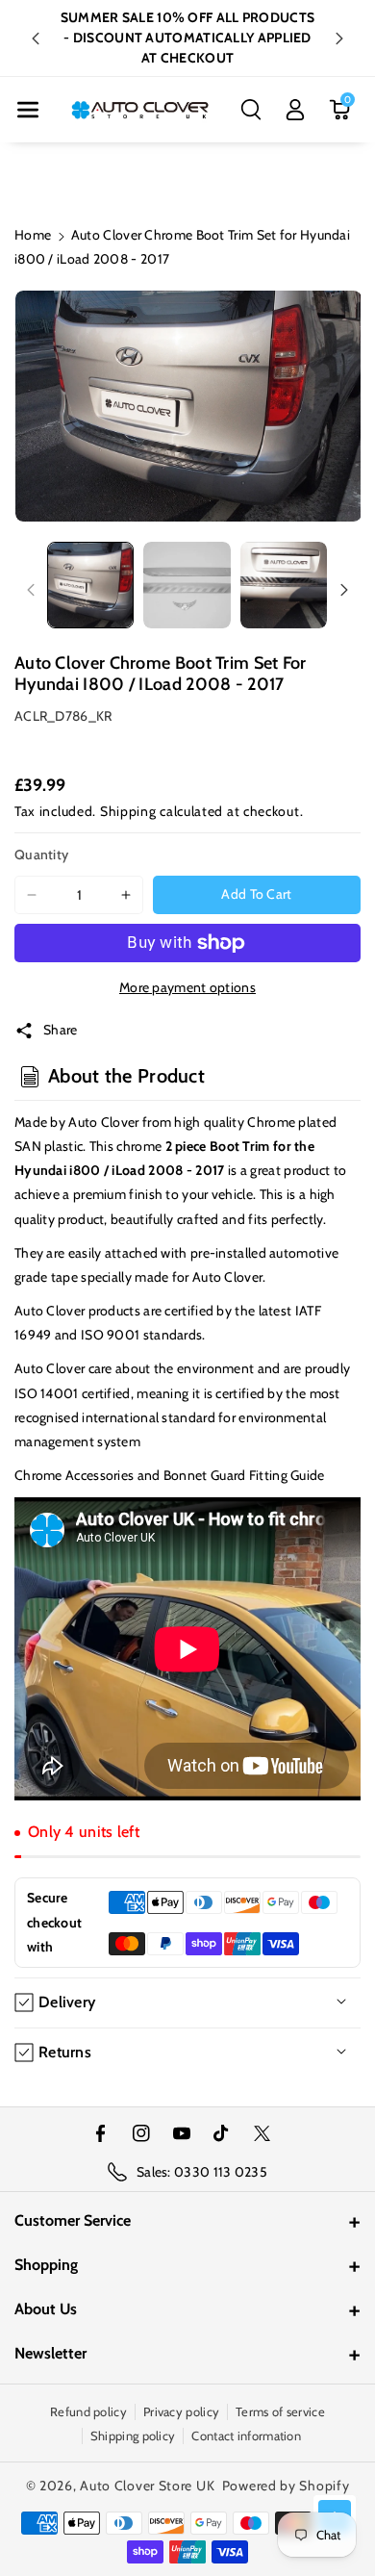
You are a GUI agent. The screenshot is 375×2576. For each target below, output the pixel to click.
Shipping (128, 811)
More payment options (187, 987)
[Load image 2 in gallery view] (187, 585)
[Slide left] (31, 590)
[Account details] (295, 110)
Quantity (41, 854)
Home (33, 235)
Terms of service (280, 2411)
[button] (28, 110)
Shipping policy (133, 2436)
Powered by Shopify (286, 2486)
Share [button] (61, 1030)
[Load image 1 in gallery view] (90, 585)
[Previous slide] (36, 38)
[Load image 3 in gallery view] (284, 585)
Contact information (246, 2436)
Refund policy (88, 2411)
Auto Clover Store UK (147, 2486)
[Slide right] (344, 590)
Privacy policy (181, 2411)
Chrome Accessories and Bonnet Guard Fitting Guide (170, 1475)
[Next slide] (339, 38)
